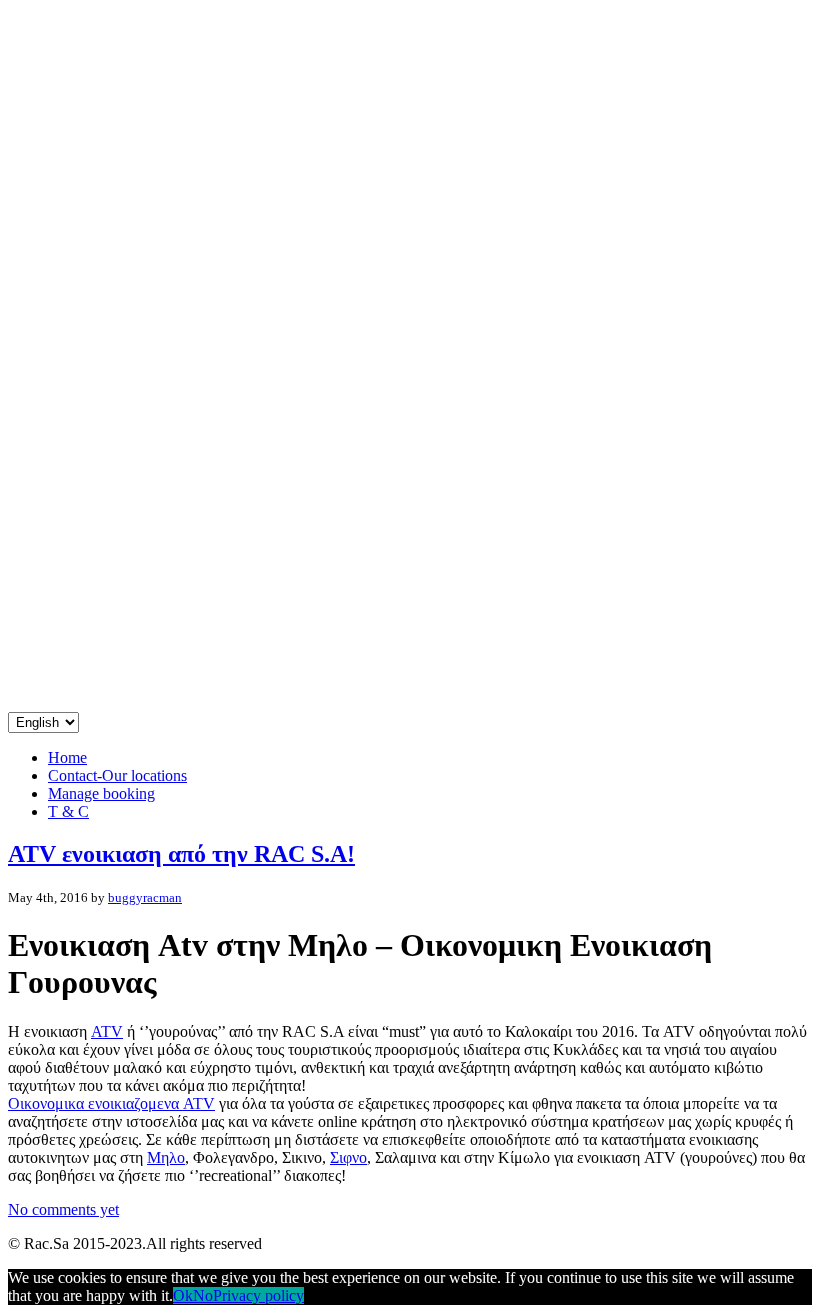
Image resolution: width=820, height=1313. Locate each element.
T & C (68, 811)
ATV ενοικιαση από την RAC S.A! (181, 854)
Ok (183, 1295)
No (203, 1295)
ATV (107, 1031)
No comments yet (63, 1209)
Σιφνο (348, 1157)
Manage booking (101, 793)
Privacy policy (258, 1295)
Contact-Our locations (117, 775)
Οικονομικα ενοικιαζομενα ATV (111, 1103)
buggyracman (145, 897)
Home (67, 757)
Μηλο (166, 1157)
